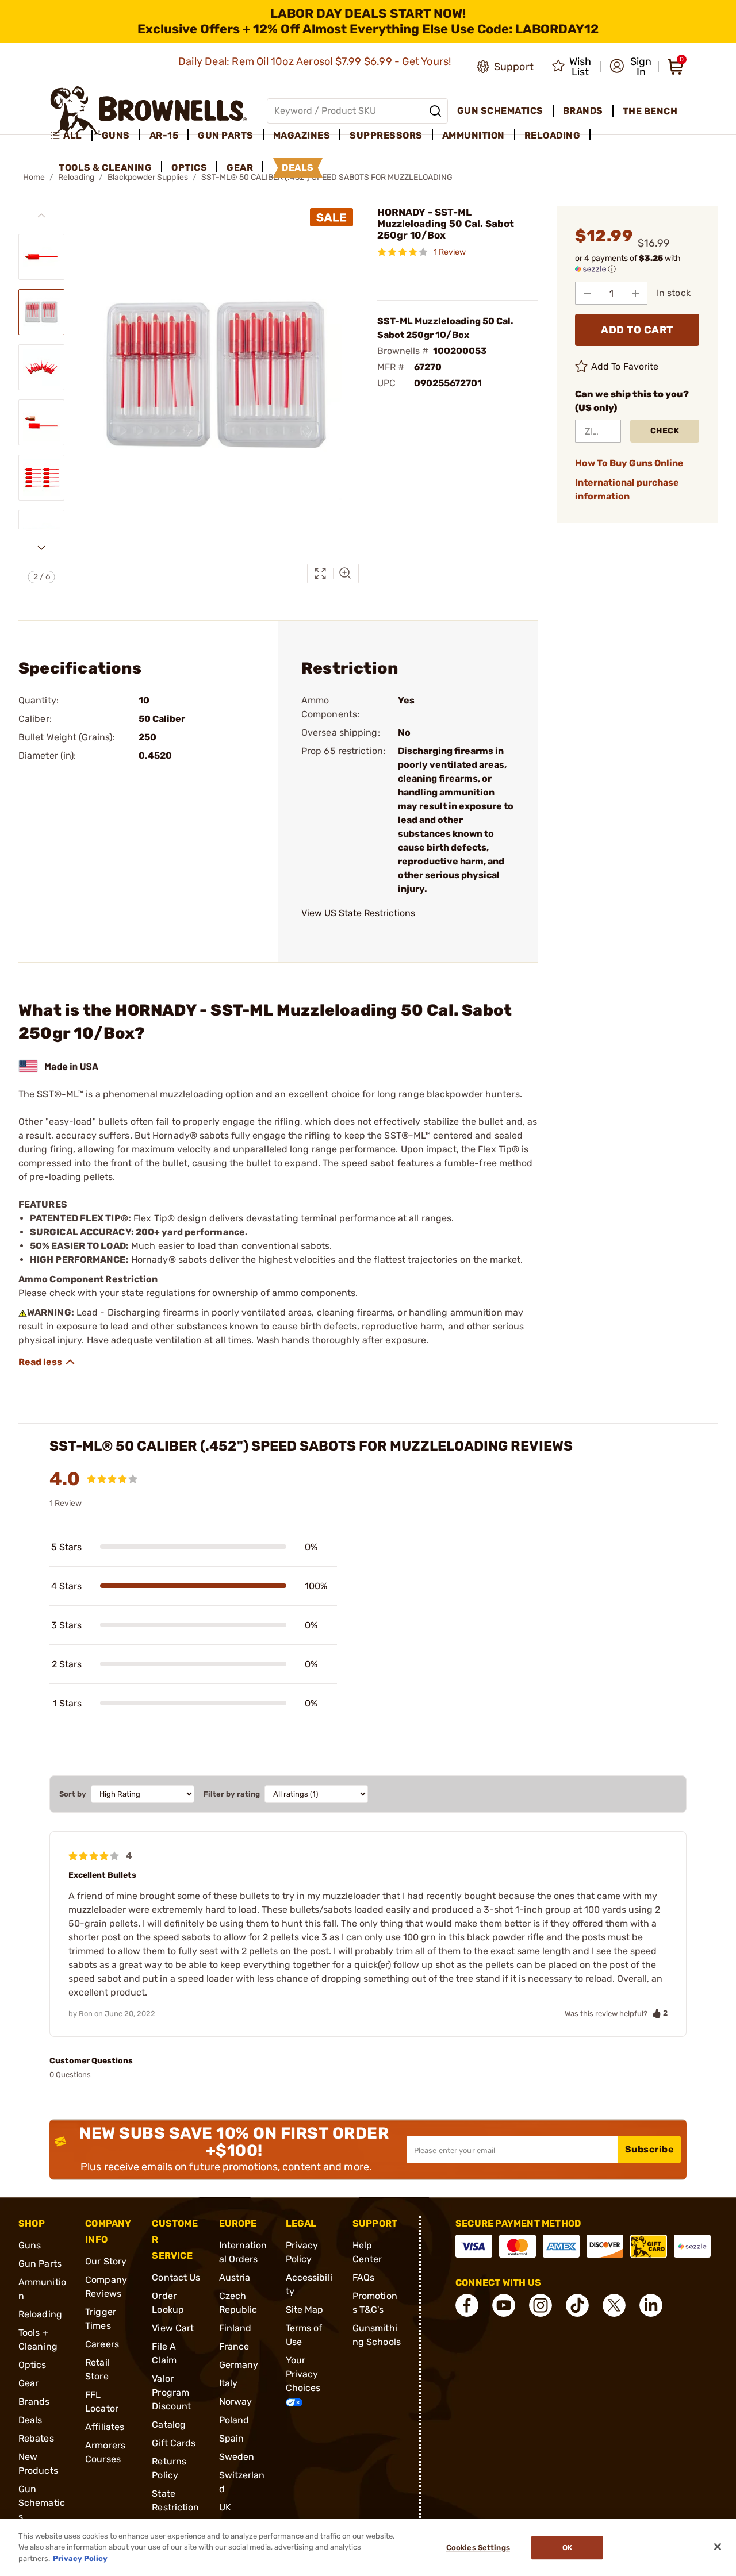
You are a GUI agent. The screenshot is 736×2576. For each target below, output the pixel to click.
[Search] (435, 111)
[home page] (149, 111)
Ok (567, 2548)
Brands (34, 2402)
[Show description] (47, 1362)
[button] (630, 67)
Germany (239, 2365)
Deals (30, 2420)
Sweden (237, 2457)
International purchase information (627, 489)
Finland (235, 2328)
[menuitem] (71, 136)
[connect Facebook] (467, 2305)
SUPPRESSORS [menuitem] (386, 135)
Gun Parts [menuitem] (226, 135)
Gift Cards (174, 2443)
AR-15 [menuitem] (164, 135)
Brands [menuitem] (583, 111)
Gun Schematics (42, 2503)
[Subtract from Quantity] (587, 293)
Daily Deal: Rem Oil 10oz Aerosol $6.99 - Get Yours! (316, 61)
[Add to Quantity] (635, 293)
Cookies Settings (478, 2548)
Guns (30, 2245)
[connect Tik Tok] (577, 2305)
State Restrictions (175, 2507)
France (234, 2346)
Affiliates (105, 2427)
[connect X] (614, 2305)
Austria (235, 2277)
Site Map (305, 2310)
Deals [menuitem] (298, 168)
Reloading (40, 2314)
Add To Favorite (625, 366)
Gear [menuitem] (240, 168)
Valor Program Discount (171, 2392)
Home (34, 177)
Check (665, 431)
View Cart (173, 2328)
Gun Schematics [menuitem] (500, 111)
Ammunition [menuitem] (474, 135)
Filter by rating (232, 1794)
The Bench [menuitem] (650, 111)
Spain (232, 2438)
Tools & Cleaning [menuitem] (105, 168)
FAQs (363, 2277)
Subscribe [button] (650, 2149)
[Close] (718, 2547)
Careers (102, 2344)
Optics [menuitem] (189, 168)
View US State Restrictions (358, 913)
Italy (229, 2383)
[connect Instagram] (540, 2305)
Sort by (73, 1794)
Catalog (169, 2425)
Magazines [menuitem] (302, 135)
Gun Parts (40, 2264)
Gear (28, 2383)
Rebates (36, 2438)
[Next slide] (41, 548)
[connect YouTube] (504, 2305)
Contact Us (176, 2277)
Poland (234, 2420)
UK (225, 2507)
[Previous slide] (41, 216)
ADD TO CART (637, 330)
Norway (236, 2402)
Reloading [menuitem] (553, 135)
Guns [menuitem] (116, 135)
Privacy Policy (80, 2558)
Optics (32, 2365)
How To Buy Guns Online (629, 463)
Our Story (106, 2261)
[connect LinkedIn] (651, 2305)
